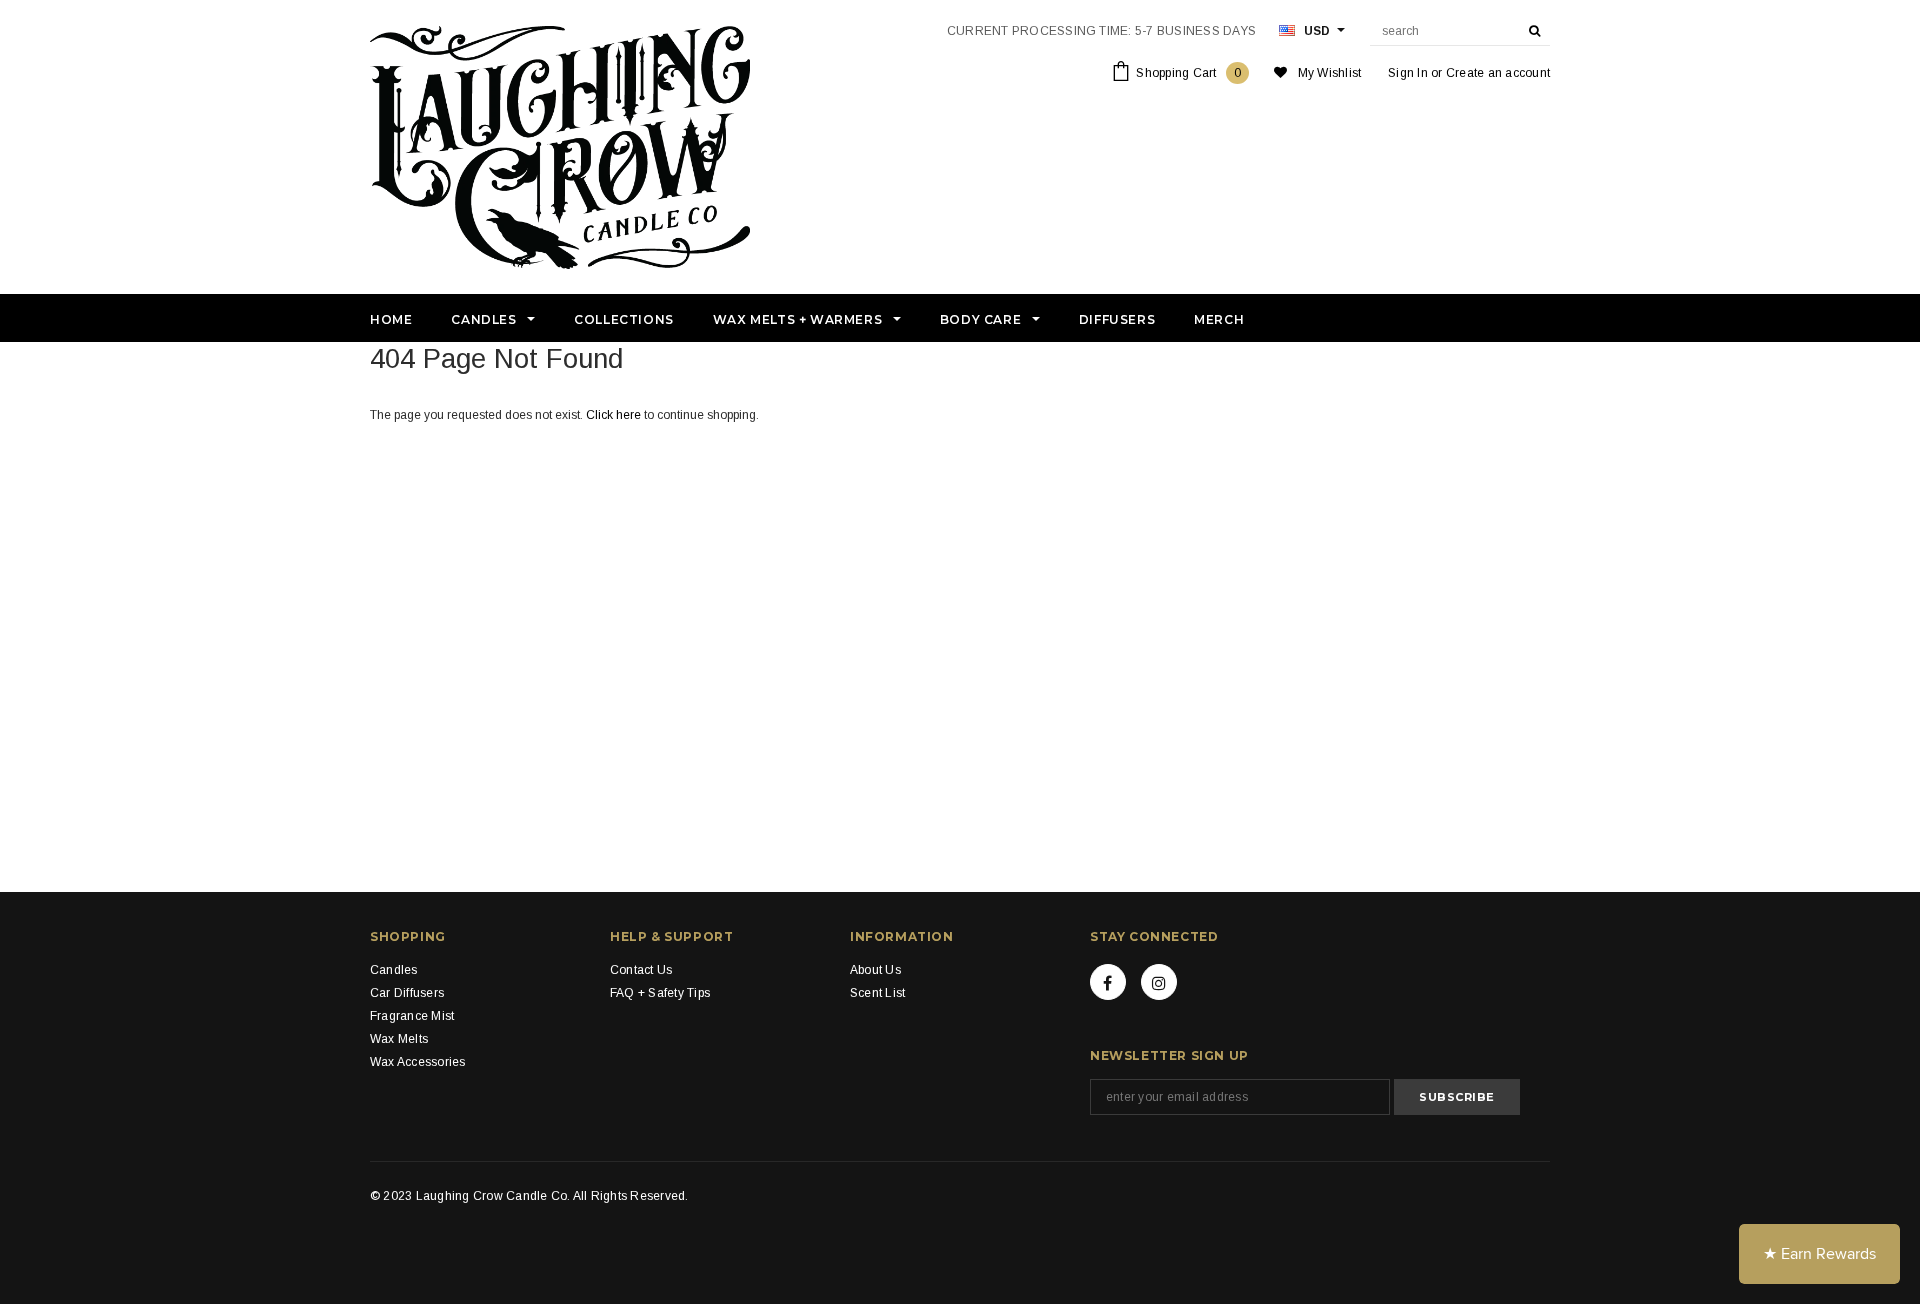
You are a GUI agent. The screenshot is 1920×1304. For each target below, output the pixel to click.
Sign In (1408, 73)
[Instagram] (1159, 982)
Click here (615, 415)
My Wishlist (1330, 73)
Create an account (1498, 73)
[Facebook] (1108, 982)
